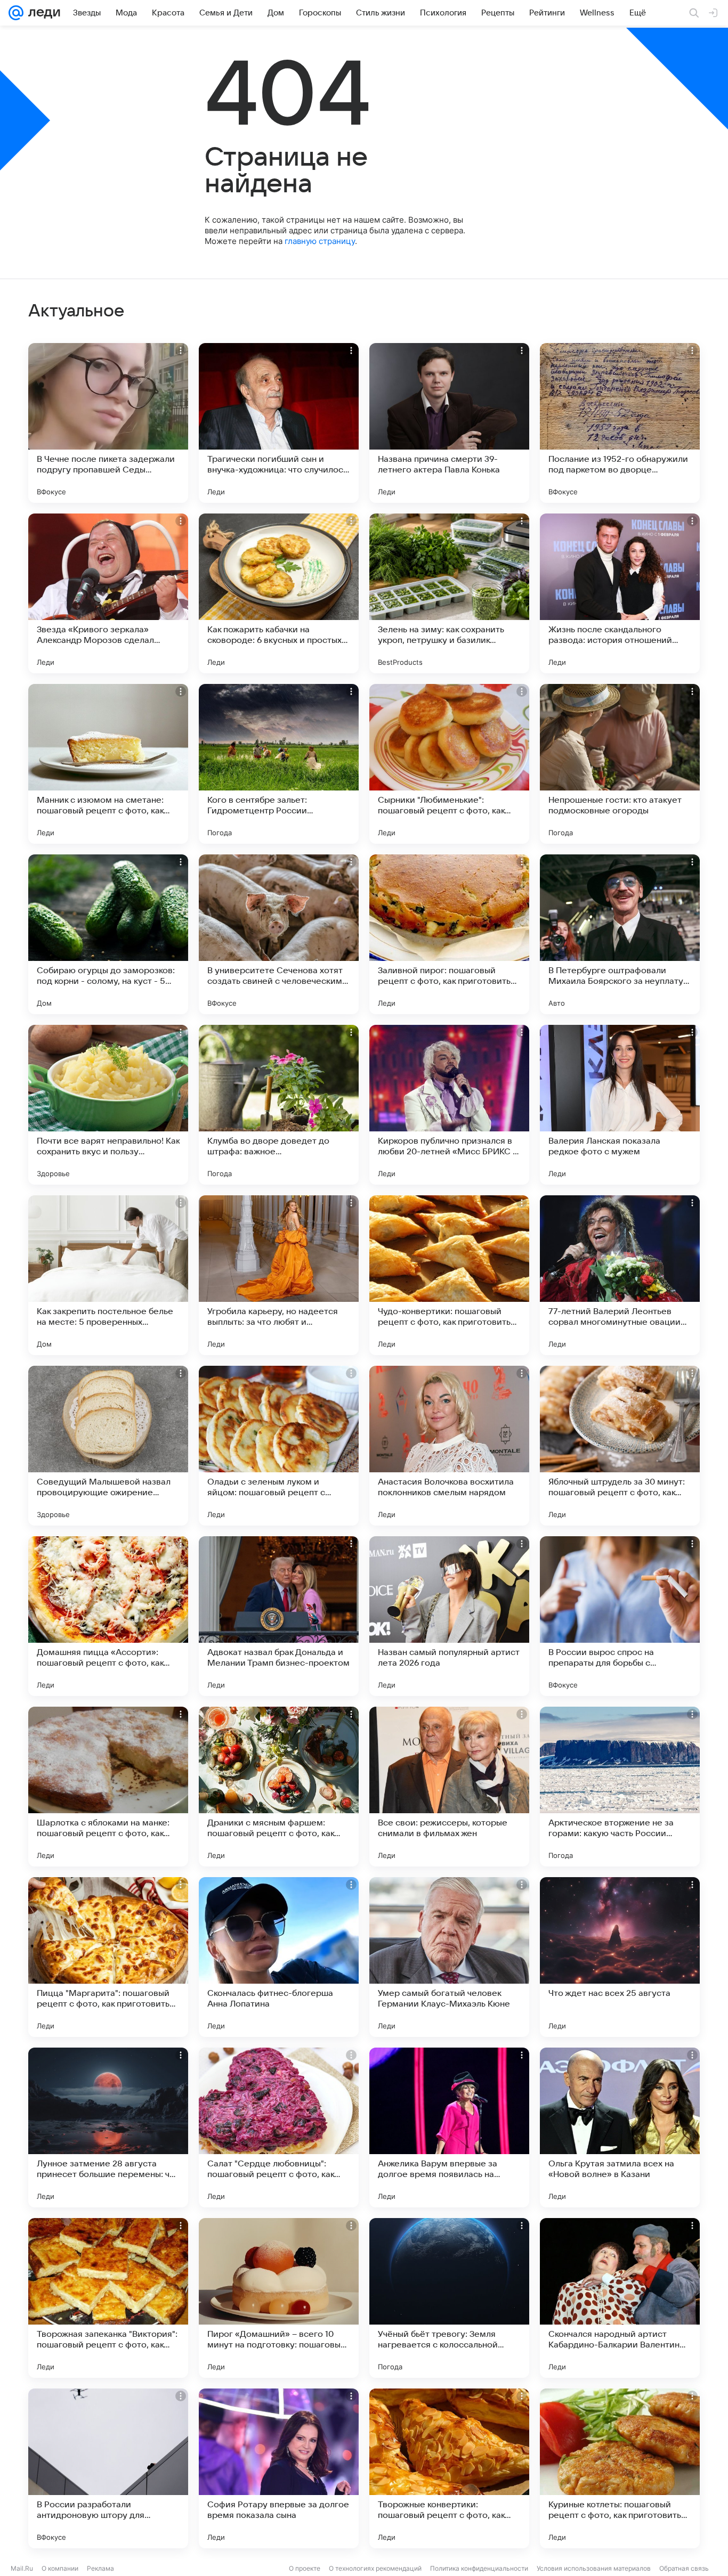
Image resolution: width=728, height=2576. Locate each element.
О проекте (305, 2568)
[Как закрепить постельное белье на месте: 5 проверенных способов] (108, 1275)
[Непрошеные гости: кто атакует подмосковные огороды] (620, 764)
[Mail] (16, 13)
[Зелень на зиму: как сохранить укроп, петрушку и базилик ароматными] (449, 593)
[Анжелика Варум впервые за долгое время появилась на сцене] (449, 2127)
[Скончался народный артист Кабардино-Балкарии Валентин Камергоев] (620, 2298)
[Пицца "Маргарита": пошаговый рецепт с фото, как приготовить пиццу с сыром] (108, 1957)
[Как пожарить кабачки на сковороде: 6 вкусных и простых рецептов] (279, 593)
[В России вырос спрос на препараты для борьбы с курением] (620, 1616)
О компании (60, 2568)
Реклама (100, 2568)
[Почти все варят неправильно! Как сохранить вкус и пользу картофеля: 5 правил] (108, 1105)
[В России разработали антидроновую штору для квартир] (108, 2468)
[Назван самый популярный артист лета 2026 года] (449, 1616)
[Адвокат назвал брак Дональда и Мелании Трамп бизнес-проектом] (279, 1616)
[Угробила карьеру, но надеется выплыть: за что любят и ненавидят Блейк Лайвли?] (279, 1275)
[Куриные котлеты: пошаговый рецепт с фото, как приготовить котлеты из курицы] (620, 2468)
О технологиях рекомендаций (375, 2568)
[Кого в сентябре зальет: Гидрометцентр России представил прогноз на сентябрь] (279, 764)
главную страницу (320, 241)
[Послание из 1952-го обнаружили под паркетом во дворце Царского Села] (620, 423)
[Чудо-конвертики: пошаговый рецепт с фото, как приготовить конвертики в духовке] (449, 1275)
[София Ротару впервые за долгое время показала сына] (279, 2468)
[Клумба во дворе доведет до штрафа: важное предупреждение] (279, 1105)
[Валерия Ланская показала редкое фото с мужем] (620, 1105)
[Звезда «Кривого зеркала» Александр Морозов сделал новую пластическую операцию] (108, 593)
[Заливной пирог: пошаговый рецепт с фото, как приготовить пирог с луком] (449, 934)
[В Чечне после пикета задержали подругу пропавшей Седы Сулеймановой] (108, 423)
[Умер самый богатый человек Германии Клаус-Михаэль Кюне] (449, 1957)
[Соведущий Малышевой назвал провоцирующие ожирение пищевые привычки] (108, 1446)
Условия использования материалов (594, 2568)
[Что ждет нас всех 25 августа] (620, 1957)
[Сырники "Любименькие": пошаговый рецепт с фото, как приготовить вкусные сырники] (449, 764)
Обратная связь (684, 2568)
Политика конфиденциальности (479, 2568)
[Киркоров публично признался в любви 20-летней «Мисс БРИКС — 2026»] (449, 1105)
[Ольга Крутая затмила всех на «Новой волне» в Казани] (620, 2127)
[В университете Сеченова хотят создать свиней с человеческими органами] (279, 934)
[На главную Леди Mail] (42, 13)
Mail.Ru (22, 2568)
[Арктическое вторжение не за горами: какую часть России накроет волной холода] (620, 1787)
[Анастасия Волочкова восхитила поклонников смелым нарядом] (449, 1446)
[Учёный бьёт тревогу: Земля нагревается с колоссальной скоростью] (449, 2298)
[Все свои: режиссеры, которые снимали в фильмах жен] (449, 1787)
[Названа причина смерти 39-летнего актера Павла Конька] (449, 423)
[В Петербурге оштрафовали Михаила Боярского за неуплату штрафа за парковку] (620, 934)
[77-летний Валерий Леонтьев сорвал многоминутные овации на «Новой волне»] (620, 1275)
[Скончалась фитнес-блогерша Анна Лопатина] (279, 1957)
